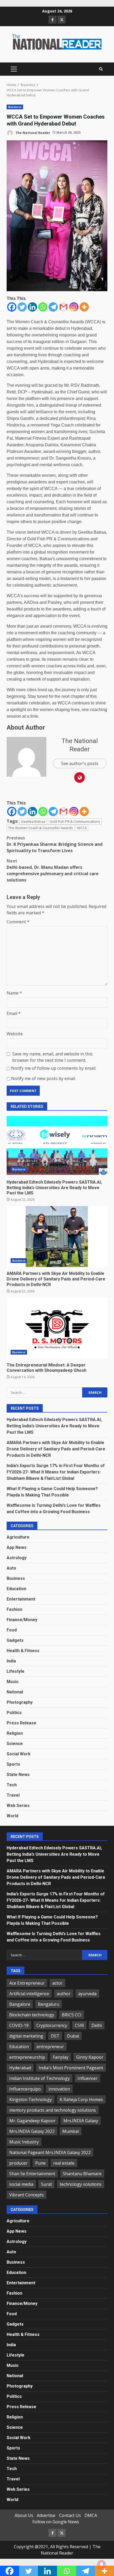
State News (18, 1775)
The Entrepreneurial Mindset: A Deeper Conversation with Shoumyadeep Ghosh (57, 1328)
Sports (13, 1764)
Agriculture (18, 1537)
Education (16, 1589)
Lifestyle (16, 1671)
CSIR (79, 2025)
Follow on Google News (56, 2522)
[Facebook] (12, 307)
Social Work (19, 1754)
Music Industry (24, 2142)
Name (14, 993)
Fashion (14, 1609)
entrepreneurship (27, 2057)
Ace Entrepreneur (27, 1983)
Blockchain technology (32, 2015)
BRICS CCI (72, 2015)
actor (57, 1983)
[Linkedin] (32, 307)
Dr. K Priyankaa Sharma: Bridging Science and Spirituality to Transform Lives (55, 844)
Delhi (97, 2025)
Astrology (17, 1558)
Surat (47, 2184)
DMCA (91, 2515)
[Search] (101, 69)
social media (21, 2184)
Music (13, 1682)
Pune (40, 2163)
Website (15, 1034)
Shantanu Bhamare (82, 2174)
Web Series (18, 1806)
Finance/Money (22, 1620)
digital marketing (26, 2036)
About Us (24, 2515)
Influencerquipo (25, 2089)
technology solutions (81, 2184)
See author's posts (80, 763)
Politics (14, 1713)
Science (15, 1744)
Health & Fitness (23, 1651)
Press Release (21, 1723)
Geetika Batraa (33, 821)
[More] (84, 307)
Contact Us (70, 2515)
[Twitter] (22, 307)
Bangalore (20, 2004)
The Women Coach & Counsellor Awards (41, 828)
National (15, 1692)
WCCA (82, 828)
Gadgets (15, 1640)
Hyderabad (20, 2068)
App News (17, 1547)
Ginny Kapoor (90, 2057)
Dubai (73, 2036)
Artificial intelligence (29, 1994)
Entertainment (21, 1599)
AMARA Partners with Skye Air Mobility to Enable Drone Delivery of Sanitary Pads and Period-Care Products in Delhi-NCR (57, 1237)
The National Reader (32, 132)
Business (15, 107)
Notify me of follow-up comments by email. (54, 1068)
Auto (11, 1568)
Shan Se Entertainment (32, 2174)
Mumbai (71, 2131)
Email (14, 1013)
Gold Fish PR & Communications (75, 821)
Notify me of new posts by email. (43, 1078)
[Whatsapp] (43, 307)
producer (18, 2163)
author (64, 1994)
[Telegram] (53, 307)
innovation (59, 2089)
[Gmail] (63, 307)
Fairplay (61, 2057)
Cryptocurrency (52, 2025)
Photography (20, 1702)
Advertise (46, 2515)
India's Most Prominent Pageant (71, 2068)
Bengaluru (49, 2004)
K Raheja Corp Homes (81, 2100)
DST (55, 2036)
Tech (12, 1785)
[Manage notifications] (102, 2564)
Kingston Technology (31, 2100)
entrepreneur (50, 2047)
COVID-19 (19, 2025)
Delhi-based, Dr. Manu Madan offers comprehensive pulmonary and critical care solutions (53, 870)
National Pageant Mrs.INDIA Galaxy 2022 (50, 2152)
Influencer (87, 2078)
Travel (13, 1795)
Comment (18, 922)
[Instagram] (74, 307)
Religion (15, 1733)
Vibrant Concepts (27, 2195)
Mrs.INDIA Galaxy (81, 2121)
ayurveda (87, 1994)
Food (12, 1630)
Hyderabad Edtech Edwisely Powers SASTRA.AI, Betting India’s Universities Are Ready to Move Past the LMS (57, 1145)
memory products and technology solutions (53, 2110)
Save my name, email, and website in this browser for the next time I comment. (52, 1057)
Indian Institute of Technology (40, 2078)
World (12, 1816)
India (11, 1661)
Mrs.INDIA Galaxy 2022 (32, 2131)
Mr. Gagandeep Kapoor (32, 2121)
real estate (64, 2163)
